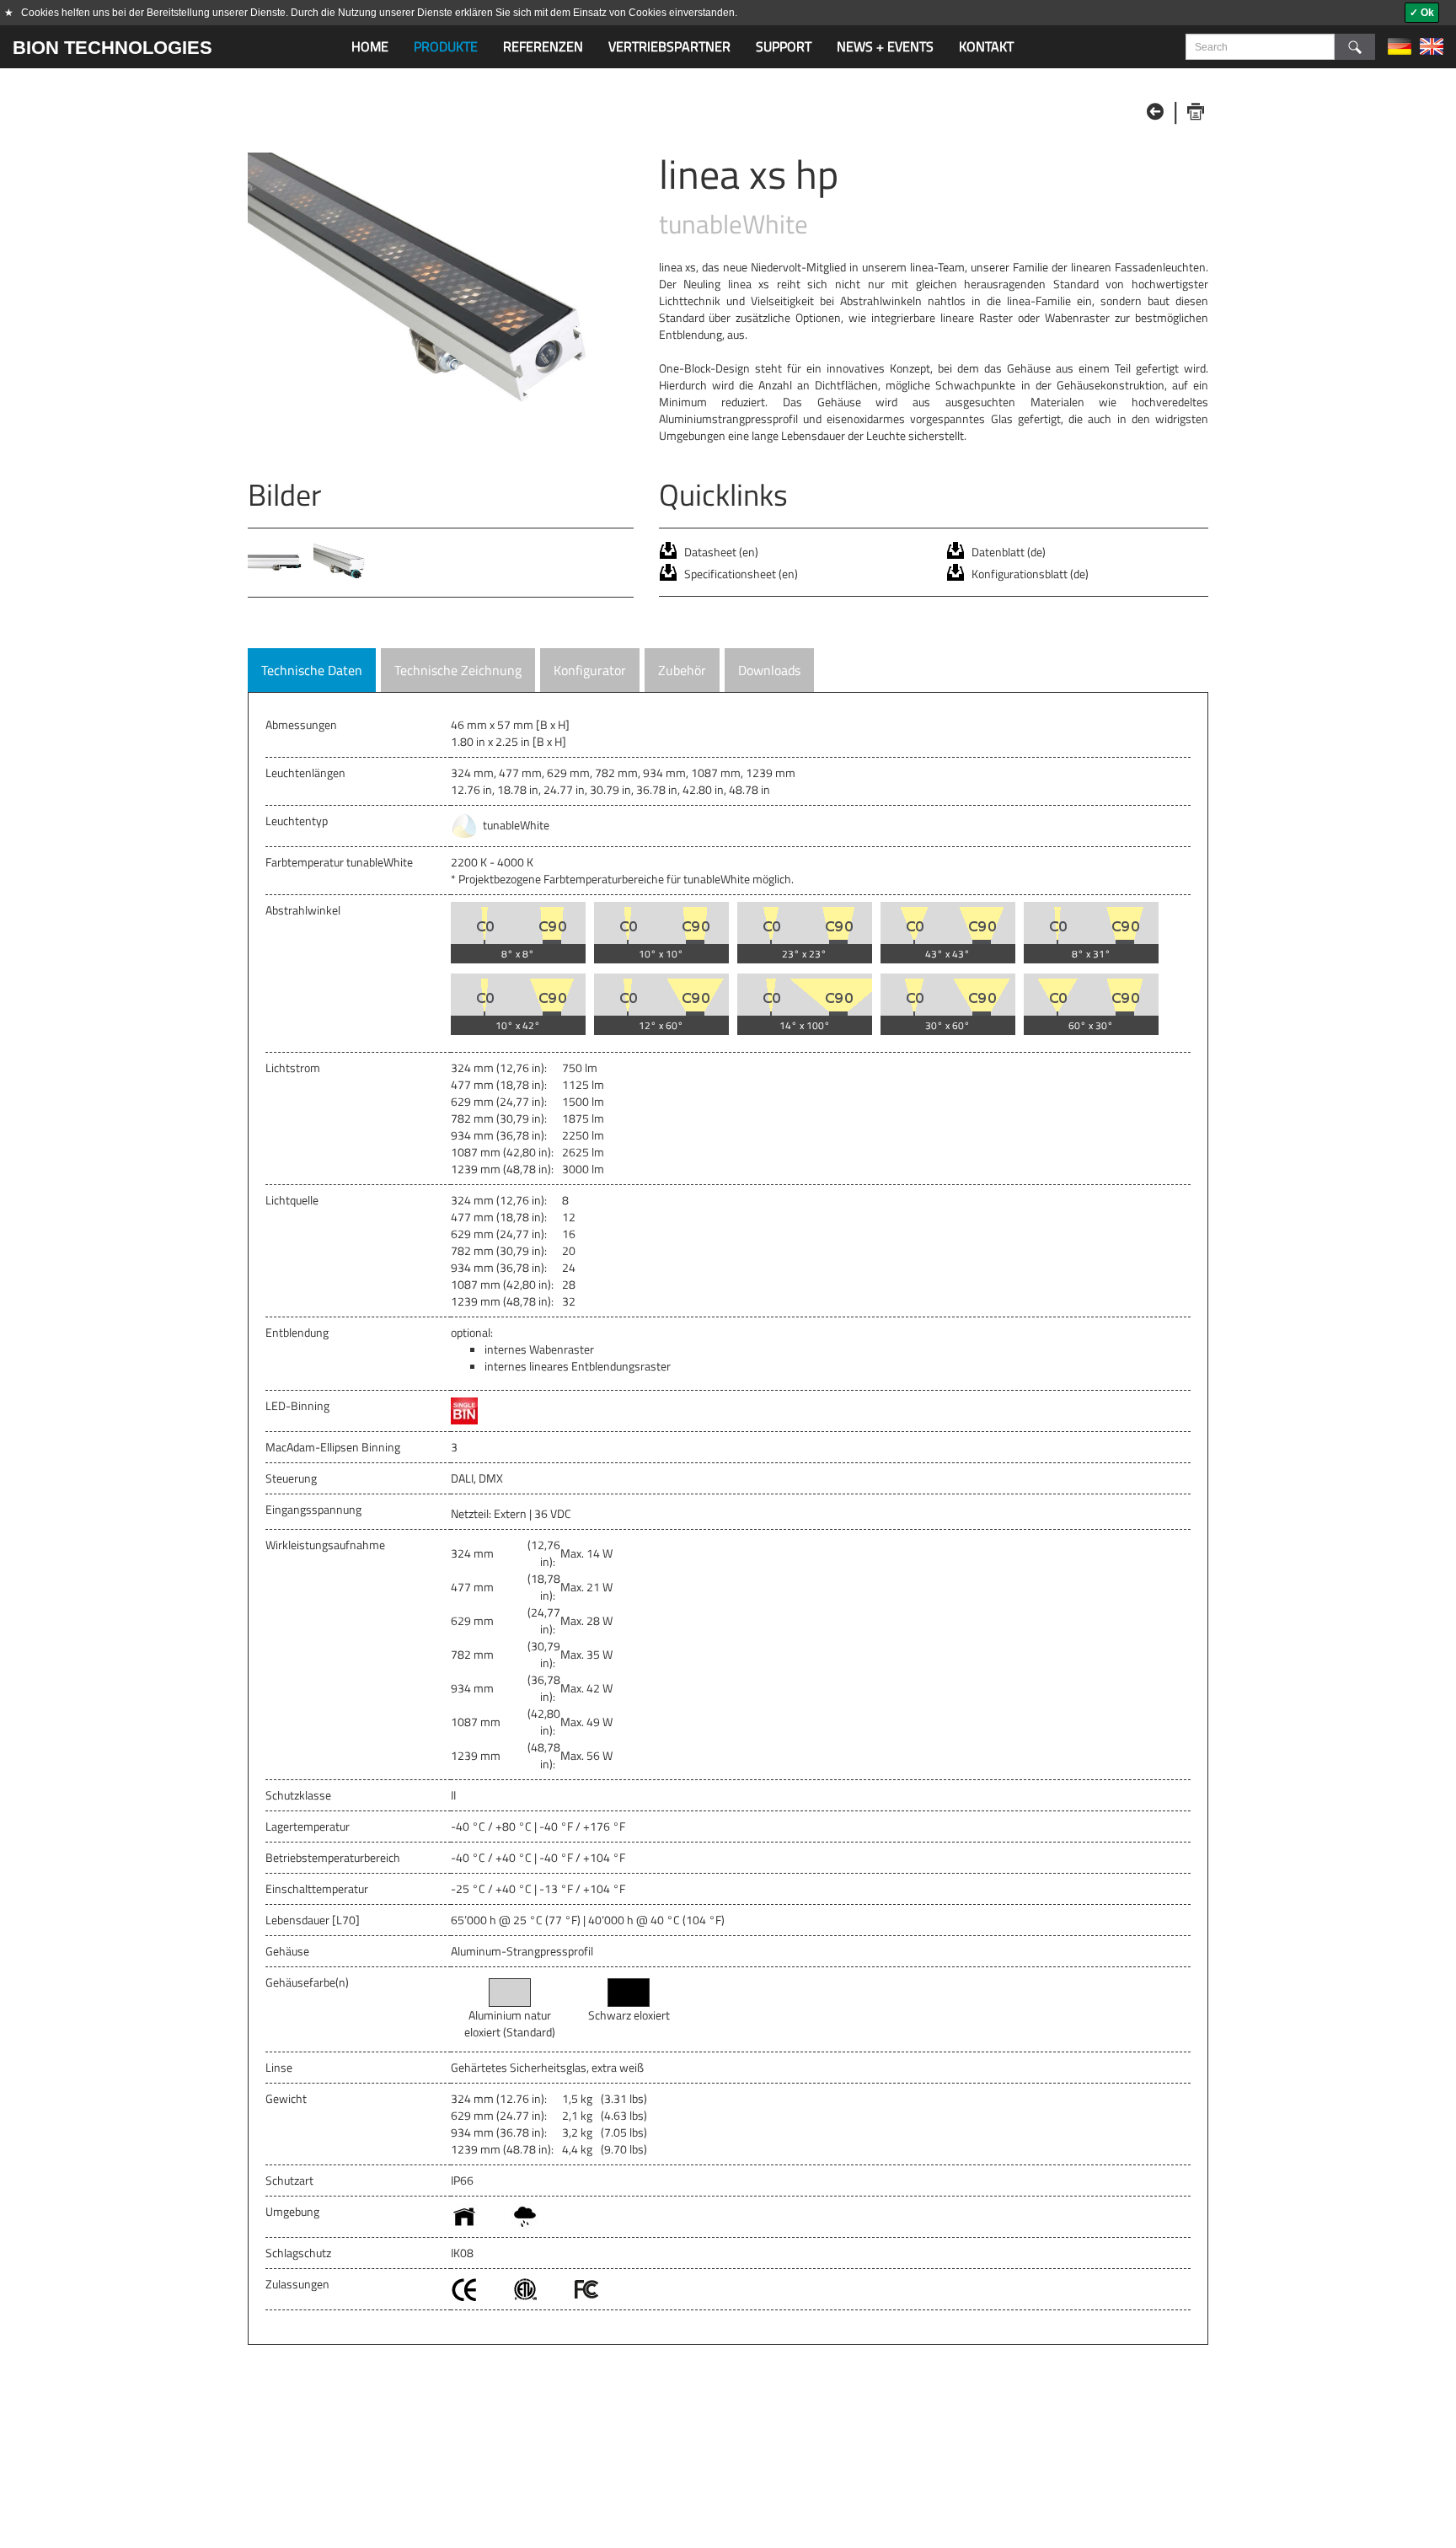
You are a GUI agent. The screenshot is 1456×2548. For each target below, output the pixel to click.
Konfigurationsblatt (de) (1030, 574)
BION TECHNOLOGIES (112, 48)
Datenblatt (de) (1009, 552)
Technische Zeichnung (458, 670)
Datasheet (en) (721, 552)
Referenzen (543, 46)
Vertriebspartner (669, 46)
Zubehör (682, 670)
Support (784, 46)
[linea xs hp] (441, 297)
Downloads (769, 670)
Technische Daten (312, 670)
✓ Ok (1422, 13)
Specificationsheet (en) (741, 574)
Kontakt (986, 46)
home (370, 46)
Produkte (446, 46)
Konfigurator (590, 670)
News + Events (885, 46)
